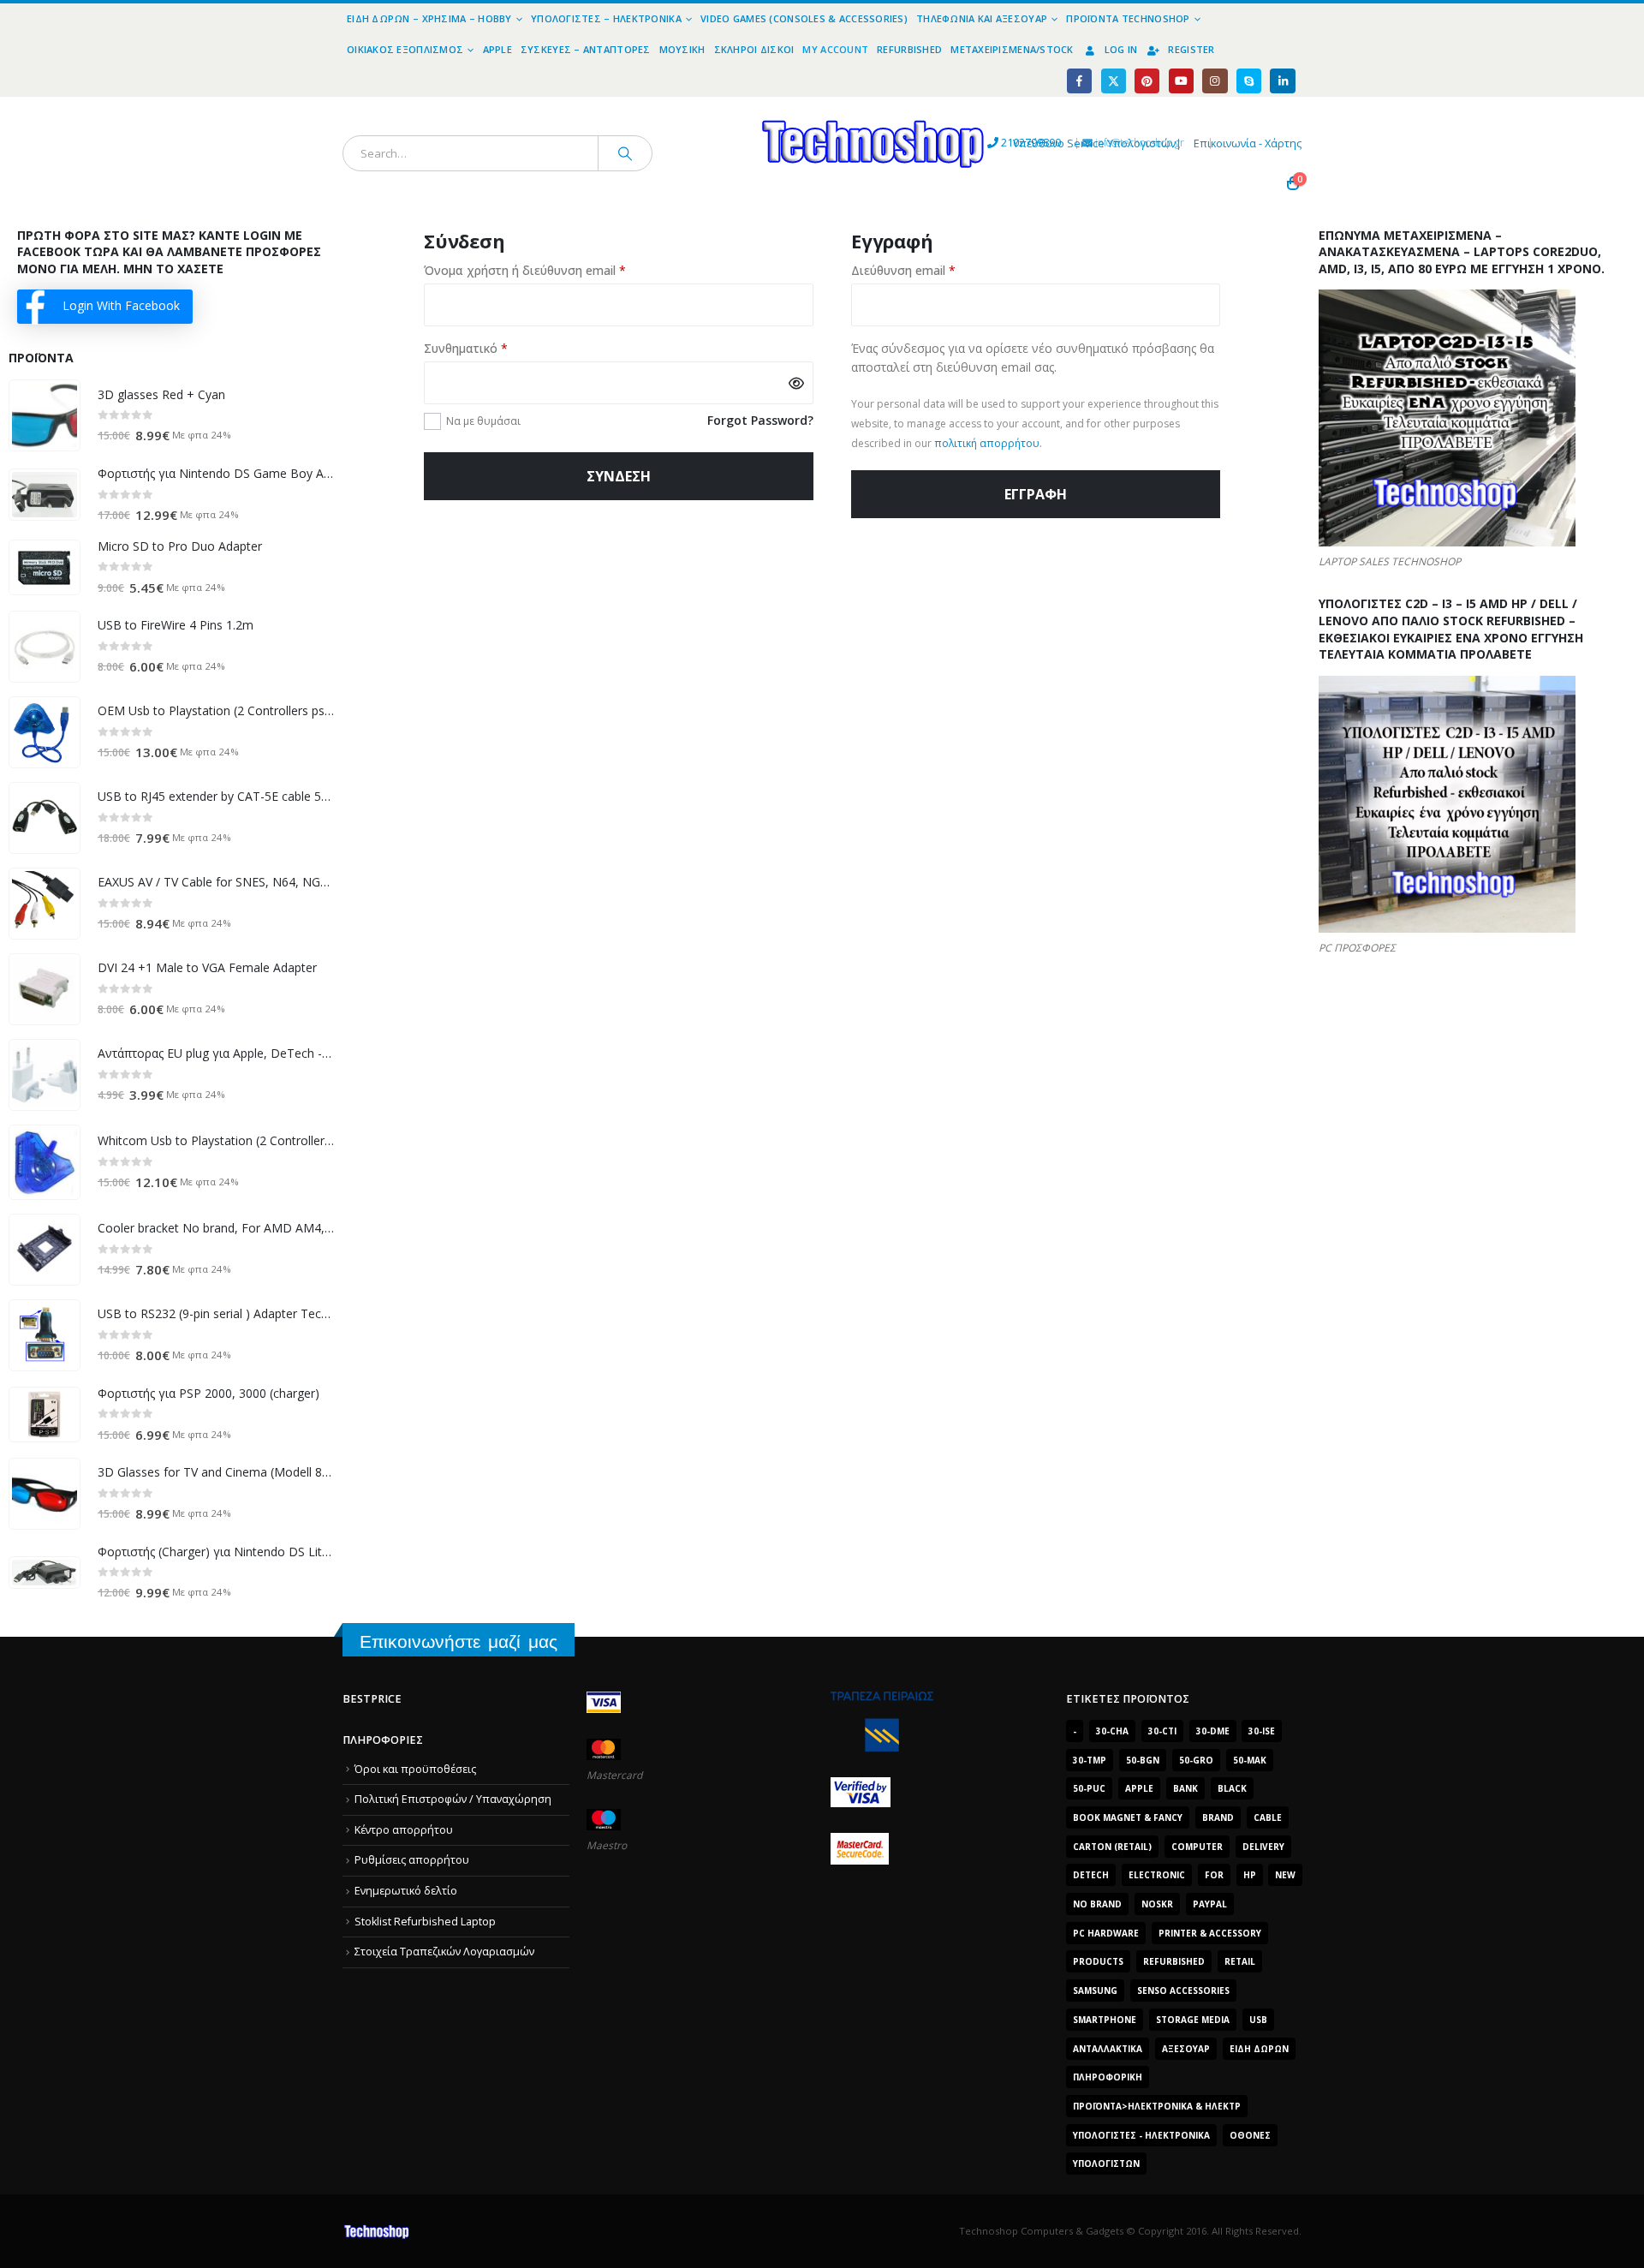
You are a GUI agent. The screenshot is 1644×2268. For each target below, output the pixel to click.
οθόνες (1250, 2135)
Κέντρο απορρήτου (404, 1830)
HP (1250, 1875)
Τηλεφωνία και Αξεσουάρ (982, 18)
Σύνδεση (619, 476)
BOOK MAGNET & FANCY (1128, 1817)
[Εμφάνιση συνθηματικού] (796, 383)
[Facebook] (1079, 81)
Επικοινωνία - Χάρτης (1248, 143)
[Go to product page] (45, 415)
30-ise (1262, 1731)
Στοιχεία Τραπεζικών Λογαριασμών (444, 1952)
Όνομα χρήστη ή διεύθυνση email (556, 270)
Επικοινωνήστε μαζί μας (459, 1641)
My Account (835, 49)
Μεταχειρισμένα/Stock (1012, 49)
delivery (1263, 1847)
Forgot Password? (760, 420)
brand (1218, 1817)
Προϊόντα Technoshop (1128, 18)
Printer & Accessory (1210, 1933)
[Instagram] (1215, 81)
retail (1240, 1961)
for (1214, 1875)
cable (1268, 1817)
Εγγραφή (1036, 494)
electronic (1157, 1875)
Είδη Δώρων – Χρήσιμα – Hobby (429, 18)
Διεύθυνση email (934, 270)
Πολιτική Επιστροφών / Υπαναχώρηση (453, 1799)
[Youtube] (1181, 81)
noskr (1157, 1904)
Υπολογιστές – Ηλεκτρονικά (606, 18)
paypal (1210, 1904)
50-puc (1089, 1788)
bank (1185, 1788)
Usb (1258, 2020)
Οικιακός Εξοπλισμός (405, 49)
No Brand (1097, 1904)
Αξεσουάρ (1186, 2049)
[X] (1114, 81)
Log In (1121, 49)
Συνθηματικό (497, 348)
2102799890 (1000, 143)
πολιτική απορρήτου (987, 443)
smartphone (1105, 2020)
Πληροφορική (1108, 2077)
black (1232, 1788)
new (1285, 1875)
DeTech (1091, 1875)
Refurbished (909, 49)
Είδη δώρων (1259, 2049)
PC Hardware (1106, 1933)
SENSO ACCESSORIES (1183, 1990)
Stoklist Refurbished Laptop (425, 1922)
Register (1191, 49)
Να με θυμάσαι (483, 421)
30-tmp (1090, 1760)
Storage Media (1193, 2020)
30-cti (1162, 1731)
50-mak (1250, 1760)
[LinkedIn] (1282, 81)
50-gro (1196, 1760)
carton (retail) (1112, 1847)
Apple (497, 49)
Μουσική (682, 49)
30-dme (1213, 1731)
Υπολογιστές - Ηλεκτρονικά (1141, 2135)
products (1098, 1961)
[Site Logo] (715, 107)
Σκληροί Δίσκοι (754, 49)
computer (1197, 1847)
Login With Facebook (121, 305)
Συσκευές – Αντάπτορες (586, 49)
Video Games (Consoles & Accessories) (804, 18)
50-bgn (1143, 1760)
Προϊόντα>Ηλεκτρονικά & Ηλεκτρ (1157, 2106)
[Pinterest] (1147, 81)
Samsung (1095, 1990)
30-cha (1112, 1731)
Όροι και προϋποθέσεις (415, 1769)
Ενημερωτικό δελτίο (406, 1891)
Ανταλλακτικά (1108, 2049)
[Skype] (1249, 81)
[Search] (625, 153)
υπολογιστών (1106, 2164)
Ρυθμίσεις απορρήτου (412, 1860)
